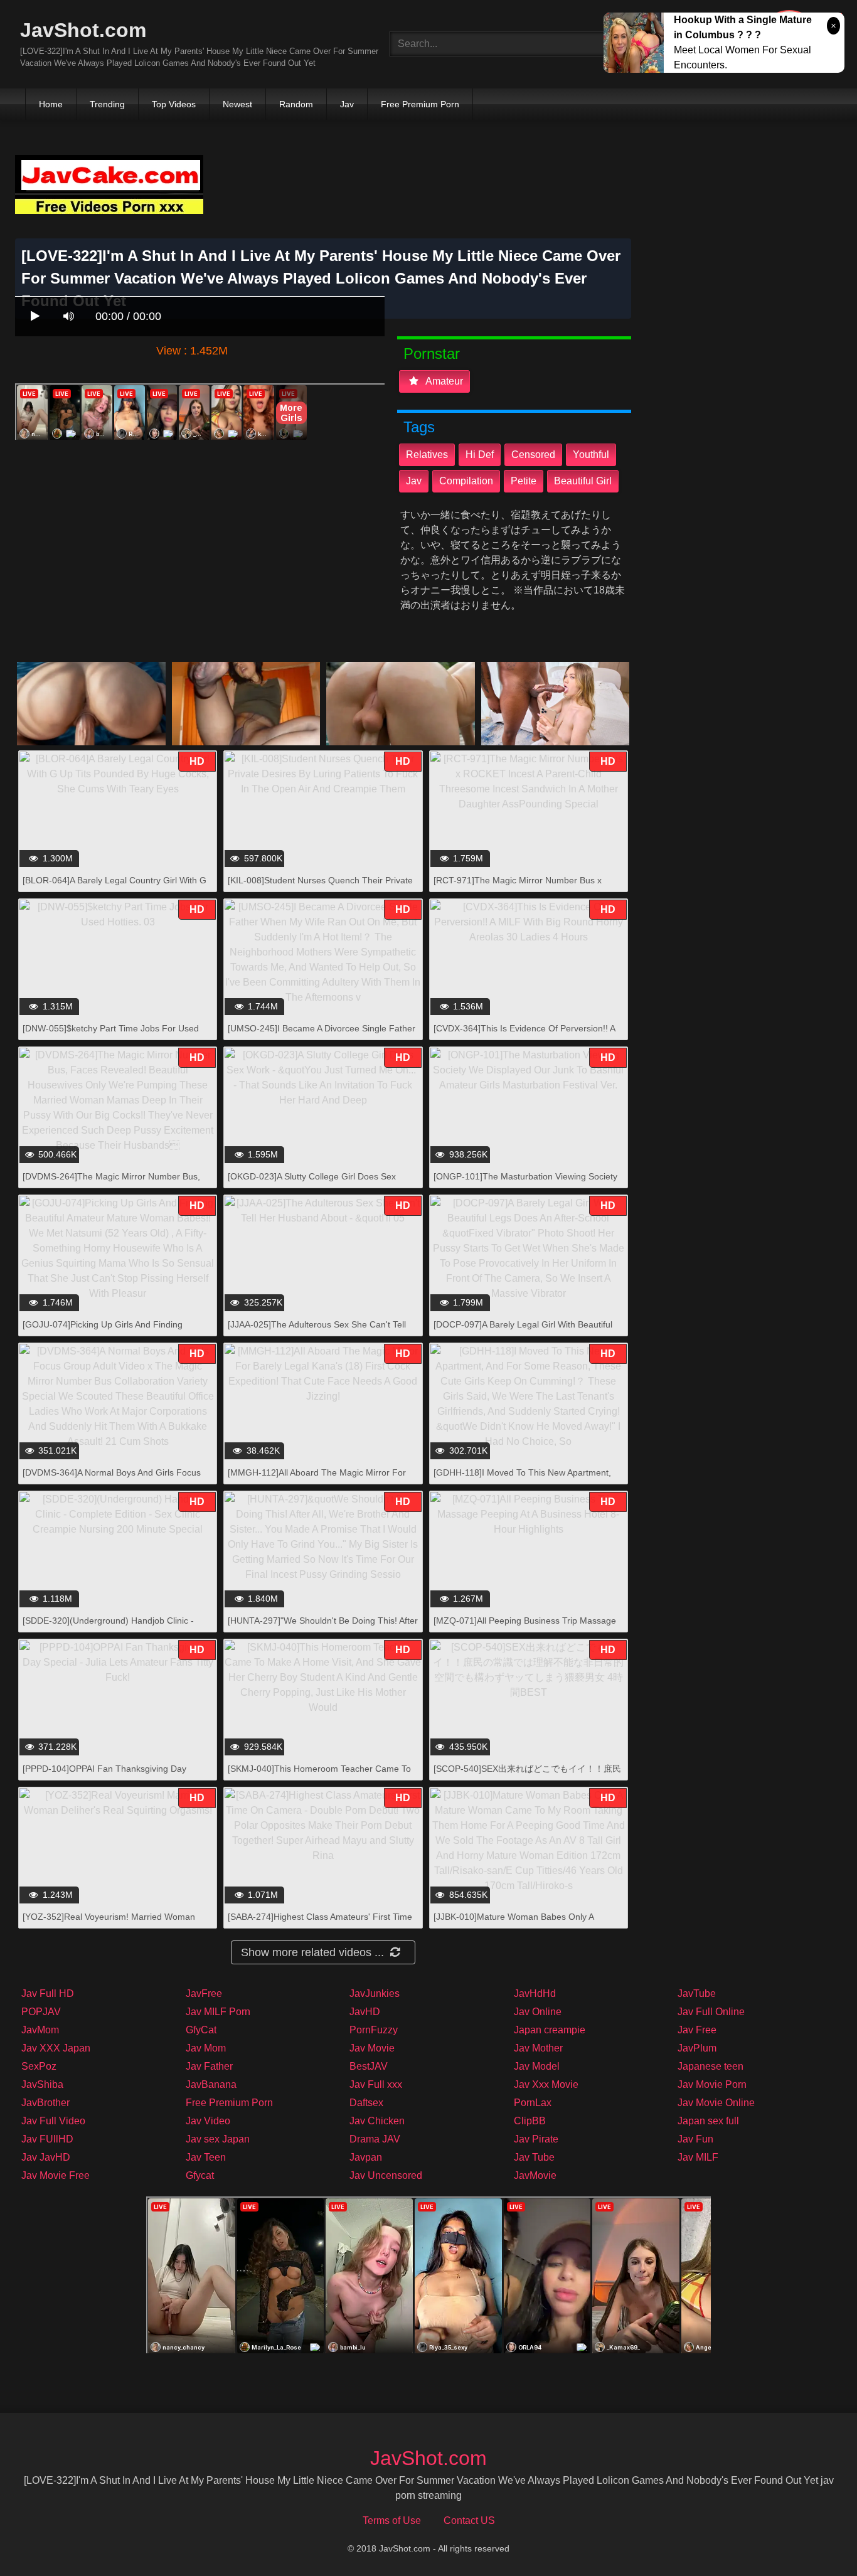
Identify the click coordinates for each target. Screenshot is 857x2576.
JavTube (697, 1993)
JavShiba (42, 2084)
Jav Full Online (711, 2012)
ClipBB (530, 2121)
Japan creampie (550, 2030)
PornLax (533, 2103)
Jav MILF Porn (218, 2012)
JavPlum (697, 2048)
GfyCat (201, 2030)
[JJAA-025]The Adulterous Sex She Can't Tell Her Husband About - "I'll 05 (317, 1331)
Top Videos (174, 104)
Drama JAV (375, 2139)
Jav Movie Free (56, 2175)
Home (51, 104)
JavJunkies (375, 1993)
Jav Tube (534, 2157)
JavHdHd (535, 1993)
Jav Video (208, 2121)
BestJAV (369, 2066)
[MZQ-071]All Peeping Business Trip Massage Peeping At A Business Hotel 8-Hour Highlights (525, 1627)
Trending (107, 104)
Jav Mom (206, 2048)
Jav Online (538, 2012)
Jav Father (209, 2066)
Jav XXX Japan (56, 2048)
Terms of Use (392, 2520)
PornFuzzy (374, 2030)
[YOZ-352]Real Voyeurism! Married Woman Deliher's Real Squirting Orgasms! (109, 1923)
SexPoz (39, 2066)
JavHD (365, 2012)
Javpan (366, 2157)
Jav (347, 104)
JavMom (40, 2030)
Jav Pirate (536, 2139)
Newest (237, 104)
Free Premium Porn (420, 104)
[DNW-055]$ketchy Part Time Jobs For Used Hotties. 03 (111, 1035)
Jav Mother (538, 2048)
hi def (480, 455)
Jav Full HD (48, 1993)
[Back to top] (815, 2539)
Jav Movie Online (716, 2103)
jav (414, 481)
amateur (443, 381)
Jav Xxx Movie (546, 2084)
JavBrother (45, 2103)
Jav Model (537, 2066)
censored (533, 455)
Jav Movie (372, 2048)
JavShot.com (83, 30)
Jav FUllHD (47, 2139)
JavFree (204, 1993)
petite (524, 481)
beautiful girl (583, 481)
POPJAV (41, 2012)
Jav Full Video (53, 2121)
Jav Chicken (377, 2121)
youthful (591, 455)
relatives (427, 455)
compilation (466, 481)
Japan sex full (708, 2121)
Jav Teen (206, 2157)
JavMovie (535, 2175)
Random (296, 104)
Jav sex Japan (218, 2139)
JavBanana (211, 2084)
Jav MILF (698, 2157)
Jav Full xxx (376, 2084)
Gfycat (200, 2175)
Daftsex (366, 2103)
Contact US (469, 2520)
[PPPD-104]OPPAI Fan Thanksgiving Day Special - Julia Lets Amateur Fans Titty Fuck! (111, 1775)
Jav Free (697, 2030)
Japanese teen (711, 2066)
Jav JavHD (46, 2157)
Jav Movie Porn (712, 2084)
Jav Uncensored (386, 2175)
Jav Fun (695, 2139)
